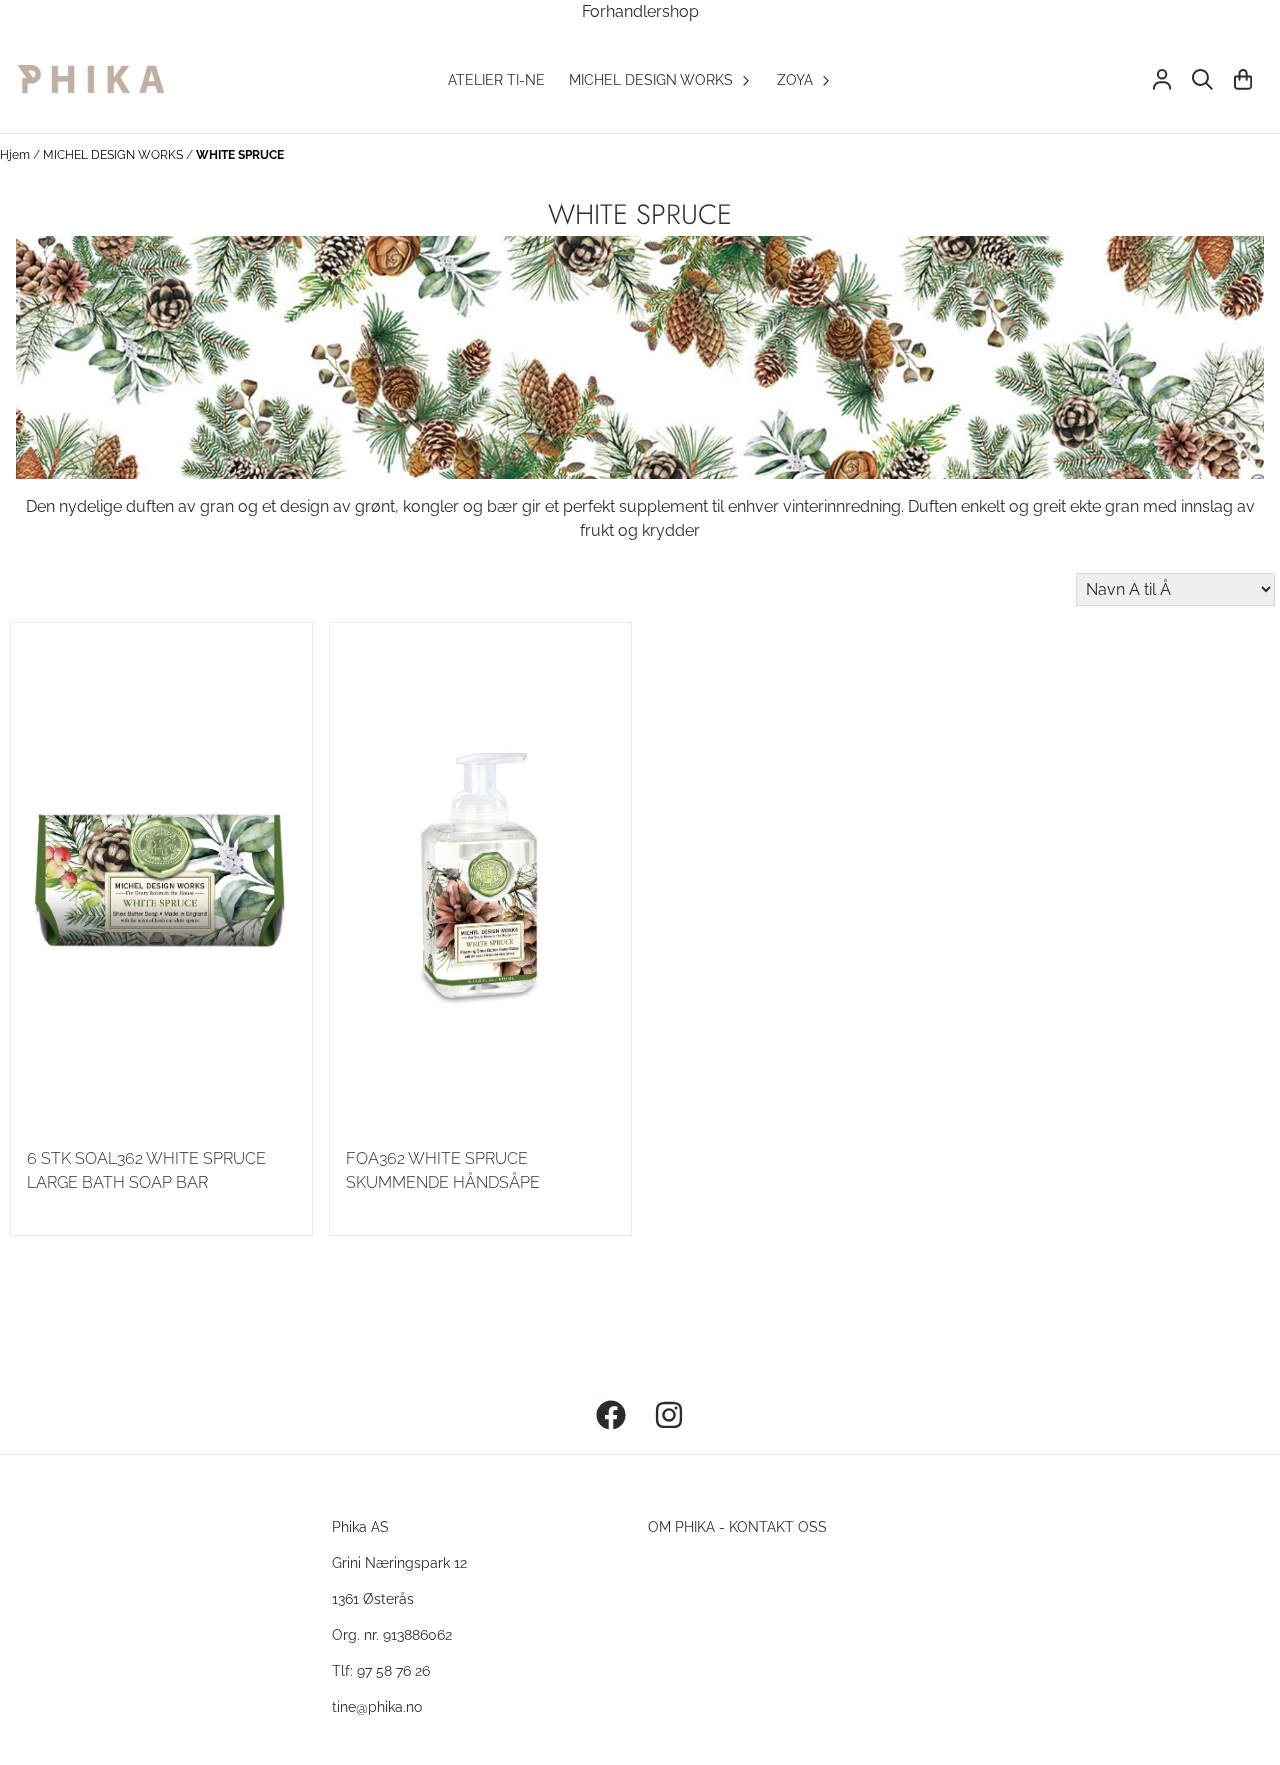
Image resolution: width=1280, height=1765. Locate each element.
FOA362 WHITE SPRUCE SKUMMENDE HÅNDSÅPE (443, 1170)
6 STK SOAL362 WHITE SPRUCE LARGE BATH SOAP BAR (146, 1170)
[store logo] (90, 79)
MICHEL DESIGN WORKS (114, 155)
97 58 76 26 (393, 1670)
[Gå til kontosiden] (1162, 79)
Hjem (16, 155)
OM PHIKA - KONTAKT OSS (737, 1526)
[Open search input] (1202, 79)
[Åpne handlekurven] (1243, 79)
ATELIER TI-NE (496, 79)
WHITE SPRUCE (240, 155)
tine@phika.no (377, 1706)
